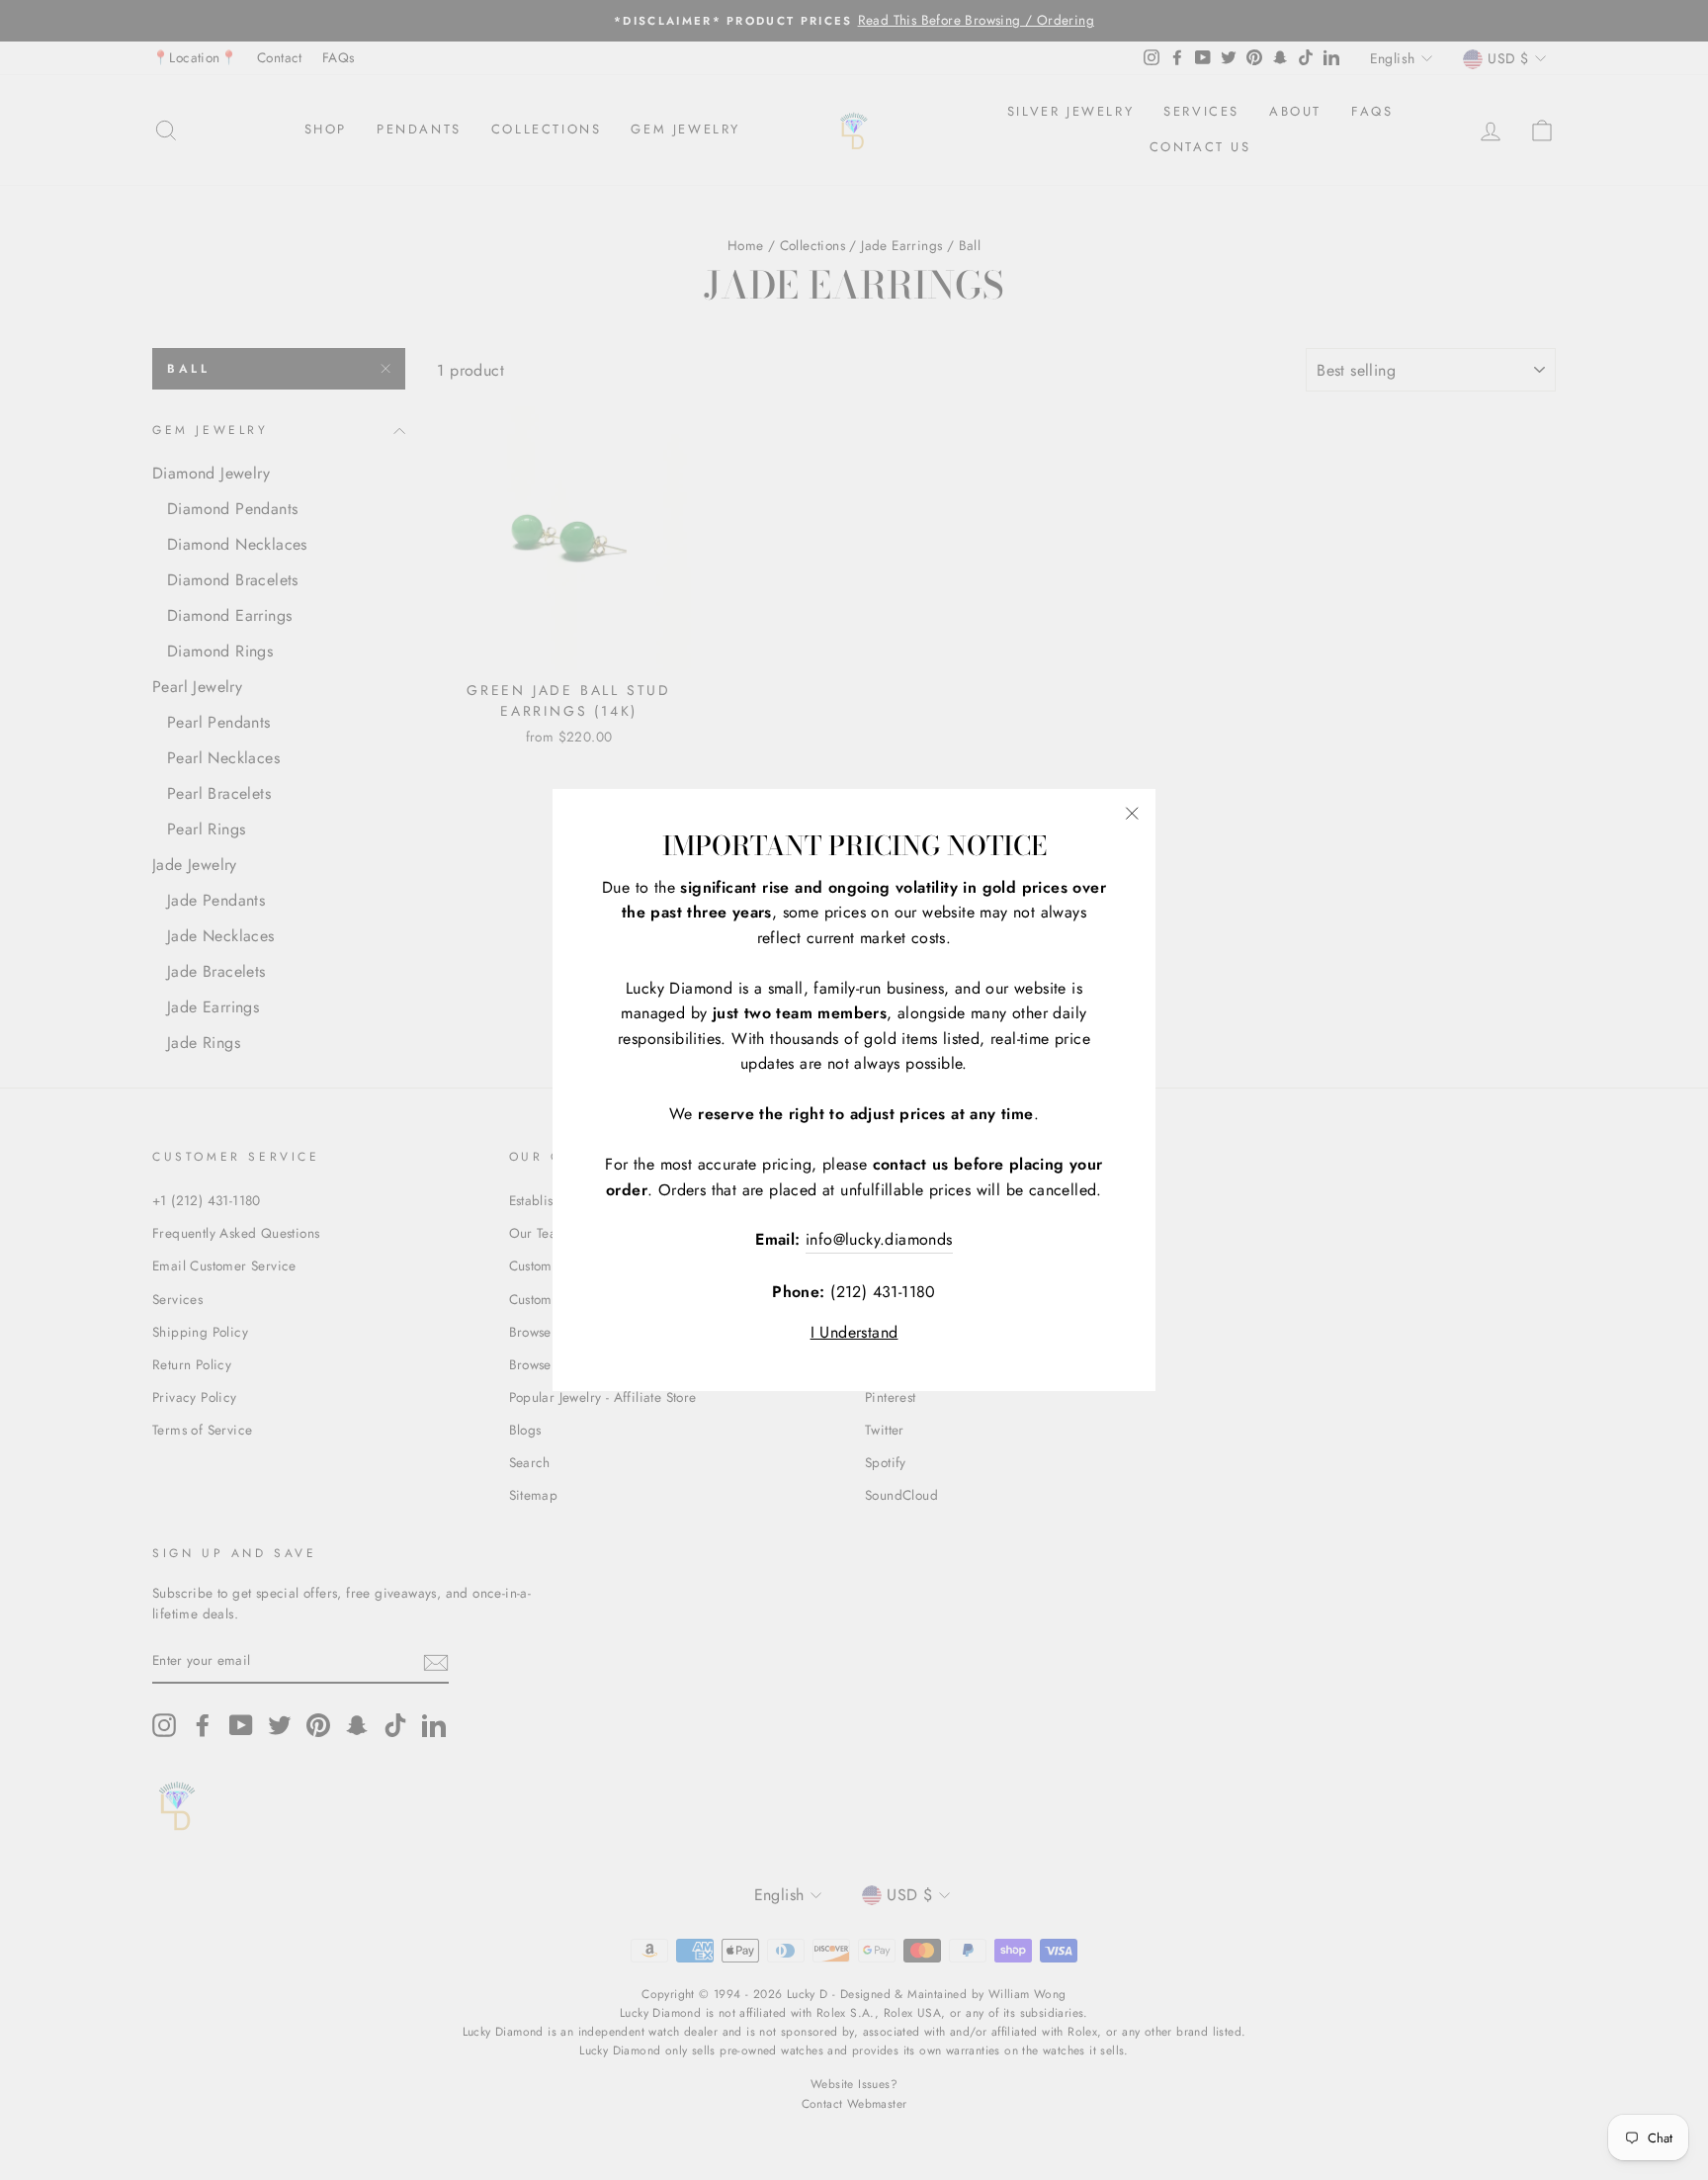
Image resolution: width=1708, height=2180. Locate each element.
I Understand (854, 1332)
